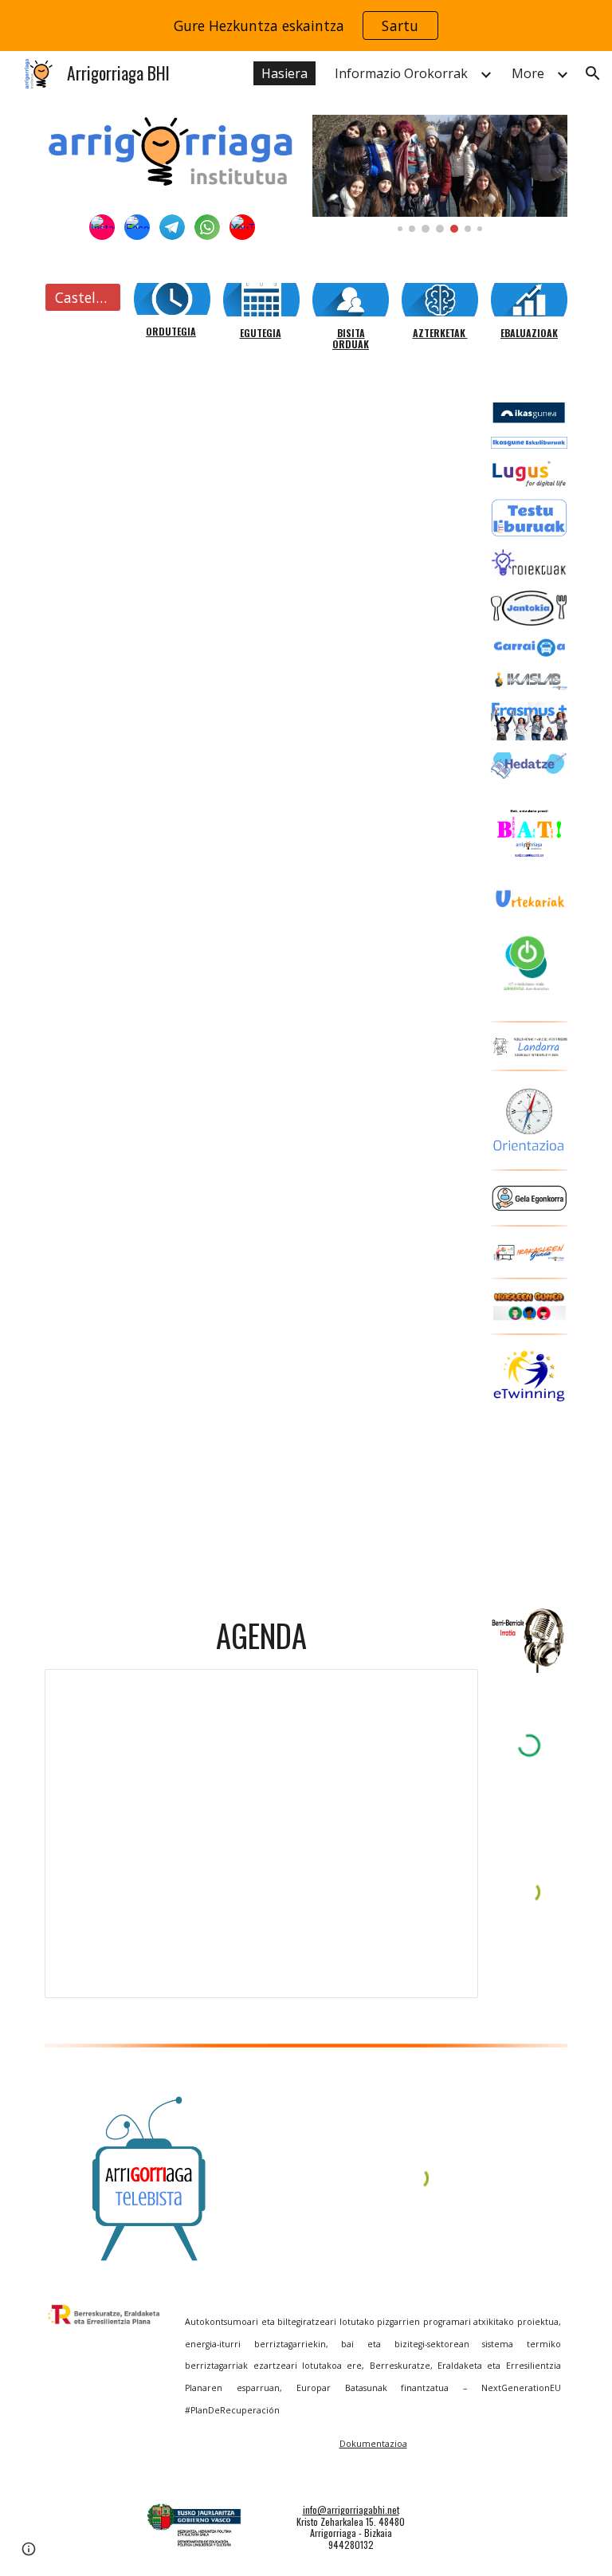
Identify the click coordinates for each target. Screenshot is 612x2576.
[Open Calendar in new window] (448, 1690)
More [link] (528, 73)
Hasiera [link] (284, 73)
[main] (172, 332)
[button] (593, 73)
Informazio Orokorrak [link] (401, 73)
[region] (306, 26)
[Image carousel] (439, 174)
